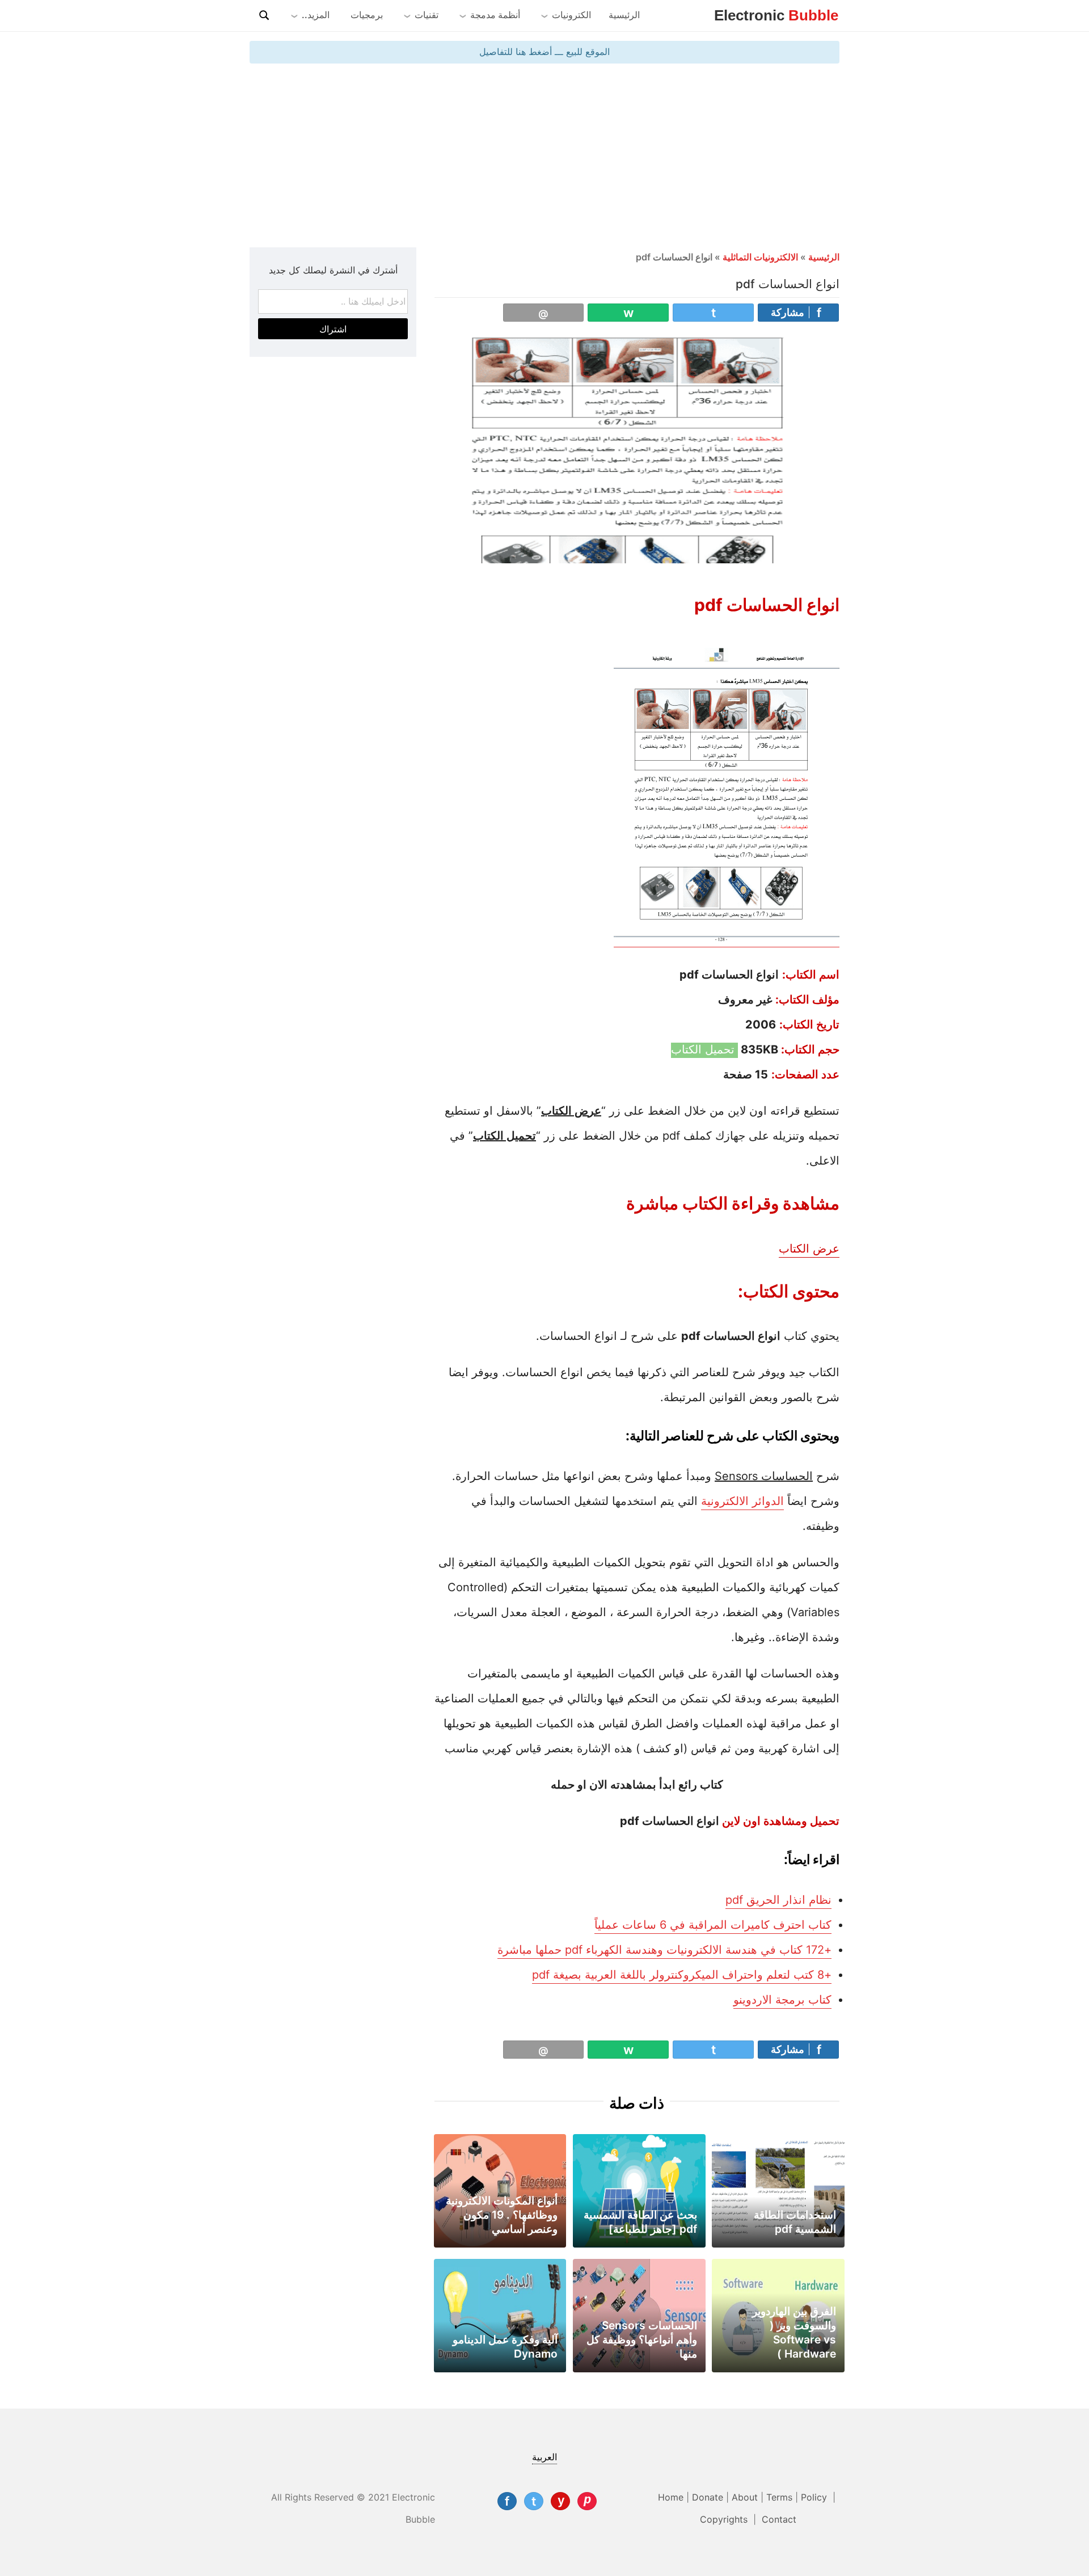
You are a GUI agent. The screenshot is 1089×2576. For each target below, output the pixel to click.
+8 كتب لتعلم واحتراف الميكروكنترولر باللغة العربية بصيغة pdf (682, 1975)
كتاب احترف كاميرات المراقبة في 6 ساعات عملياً (713, 1925)
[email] (544, 313)
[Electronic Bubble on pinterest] (587, 2501)
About (745, 2497)
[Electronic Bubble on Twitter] (534, 2501)
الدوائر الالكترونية (742, 1501)
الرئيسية (624, 15)
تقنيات (427, 15)
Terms (779, 2497)
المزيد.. (316, 15)
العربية (544, 2457)
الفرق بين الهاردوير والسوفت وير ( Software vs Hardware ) (794, 2332)
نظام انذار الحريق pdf (778, 1900)
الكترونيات (571, 15)
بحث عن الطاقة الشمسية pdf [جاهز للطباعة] (640, 2222)
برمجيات (367, 15)
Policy (815, 2497)
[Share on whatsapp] (628, 313)
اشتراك (333, 329)
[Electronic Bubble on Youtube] (560, 2501)
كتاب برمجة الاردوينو (782, 2000)
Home (671, 2497)
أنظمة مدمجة (495, 15)
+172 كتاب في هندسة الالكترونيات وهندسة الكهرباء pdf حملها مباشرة (664, 1950)
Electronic (776, 15)
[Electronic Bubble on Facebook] (507, 2501)
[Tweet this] (713, 313)
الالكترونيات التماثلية (760, 257)
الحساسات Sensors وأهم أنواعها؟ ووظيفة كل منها (642, 2339)
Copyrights (725, 2519)
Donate (708, 2497)
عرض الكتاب (809, 1249)
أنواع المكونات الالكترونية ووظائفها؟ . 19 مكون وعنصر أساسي (502, 2215)
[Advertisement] (544, 154)
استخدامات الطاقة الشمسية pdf (795, 2222)
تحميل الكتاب (704, 1049)
